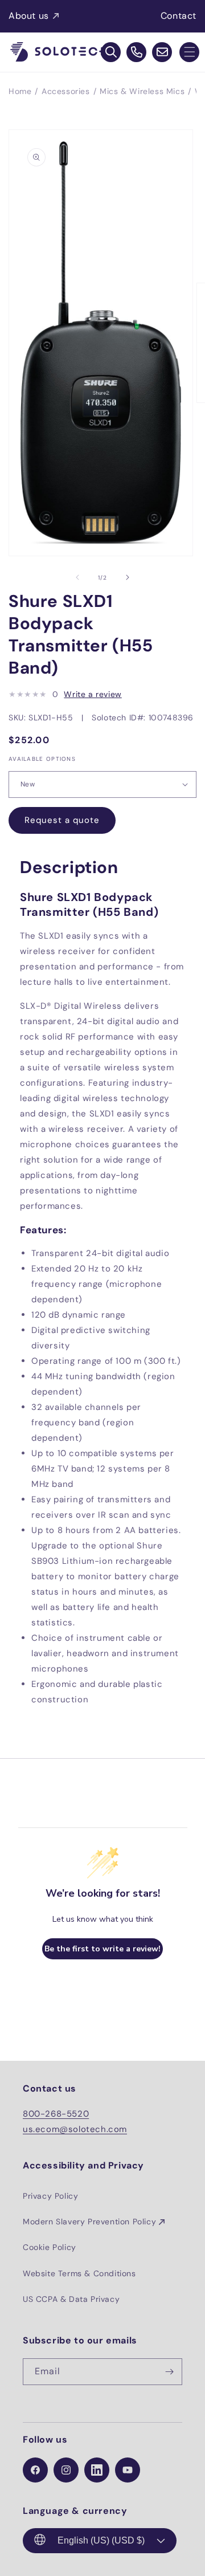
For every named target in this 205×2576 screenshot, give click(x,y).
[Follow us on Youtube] (128, 2470)
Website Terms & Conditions (79, 2273)
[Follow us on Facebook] (35, 2470)
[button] (189, 52)
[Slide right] (128, 577)
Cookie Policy (50, 2247)
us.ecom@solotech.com (75, 2129)
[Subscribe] (169, 2372)
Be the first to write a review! (102, 1949)
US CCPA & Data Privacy (71, 2299)
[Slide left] (77, 577)
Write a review (93, 694)
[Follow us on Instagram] (66, 2470)
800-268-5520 (56, 2114)
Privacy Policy (50, 2196)
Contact (179, 16)
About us (29, 16)
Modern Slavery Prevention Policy (89, 2222)
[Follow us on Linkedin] (97, 2470)
